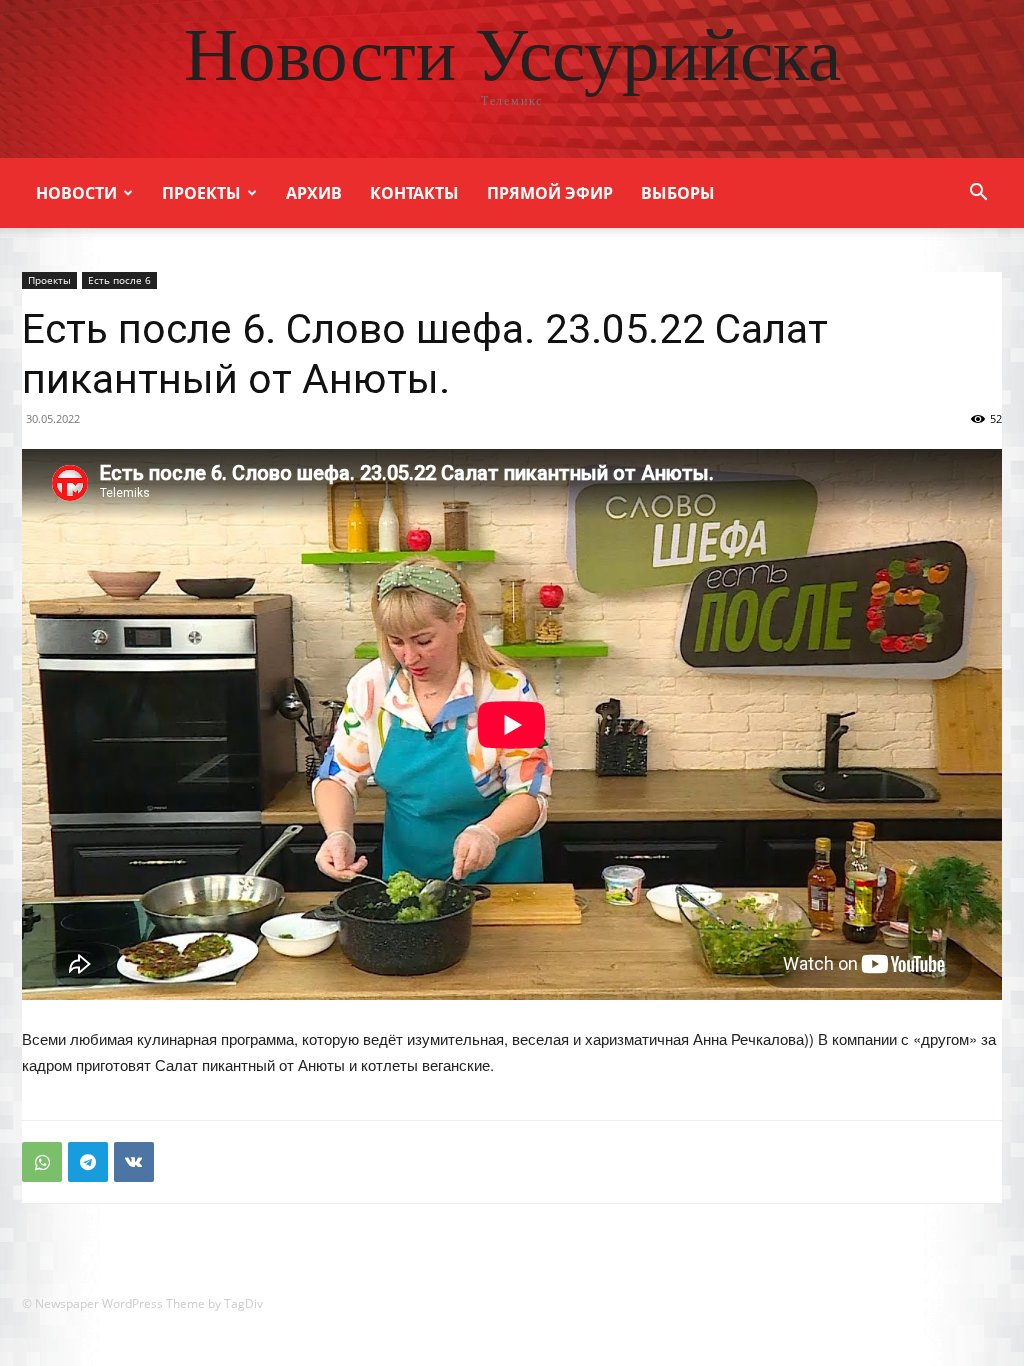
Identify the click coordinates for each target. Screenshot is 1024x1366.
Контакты (414, 193)
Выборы (678, 193)
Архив (314, 193)
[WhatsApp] (42, 1162)
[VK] (134, 1162)
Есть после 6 (119, 280)
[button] (978, 194)
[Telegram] (88, 1162)
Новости (76, 193)
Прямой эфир (550, 193)
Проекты (201, 193)
